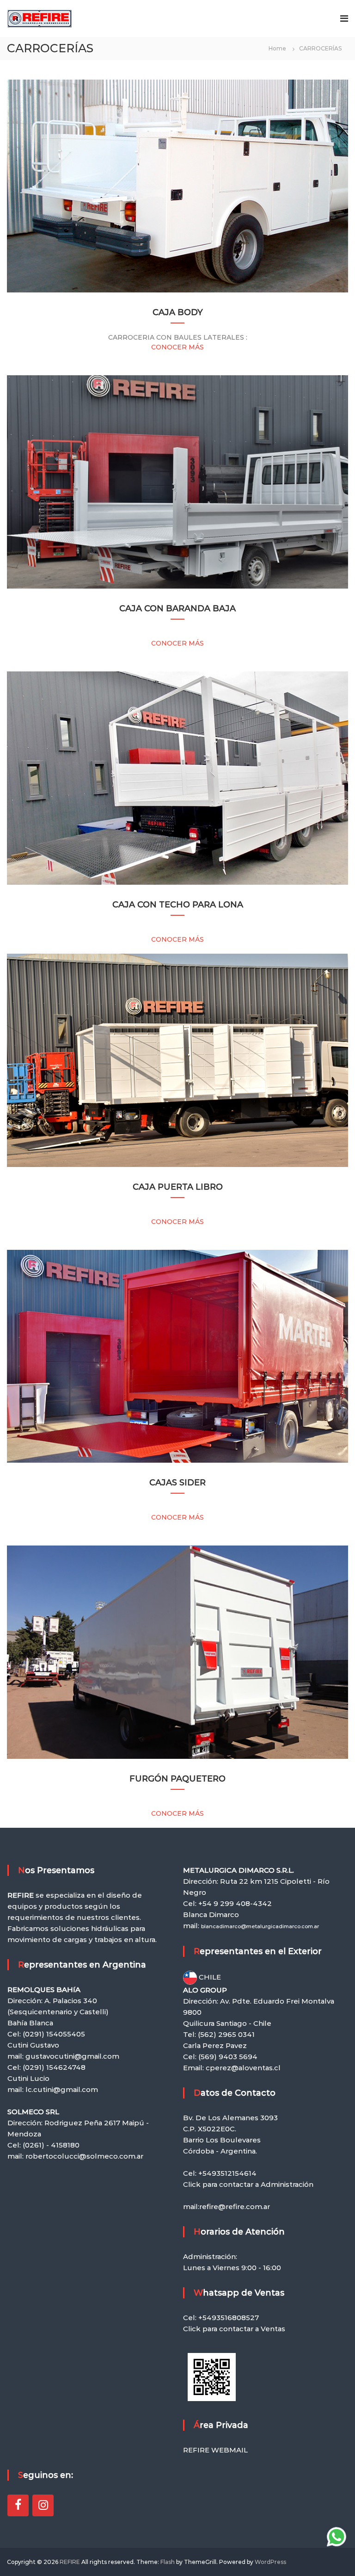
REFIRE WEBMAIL (215, 2450)
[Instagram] (43, 2505)
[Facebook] (18, 2505)
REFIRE (70, 2562)
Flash (168, 2562)
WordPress (270, 2562)
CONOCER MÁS (177, 347)
